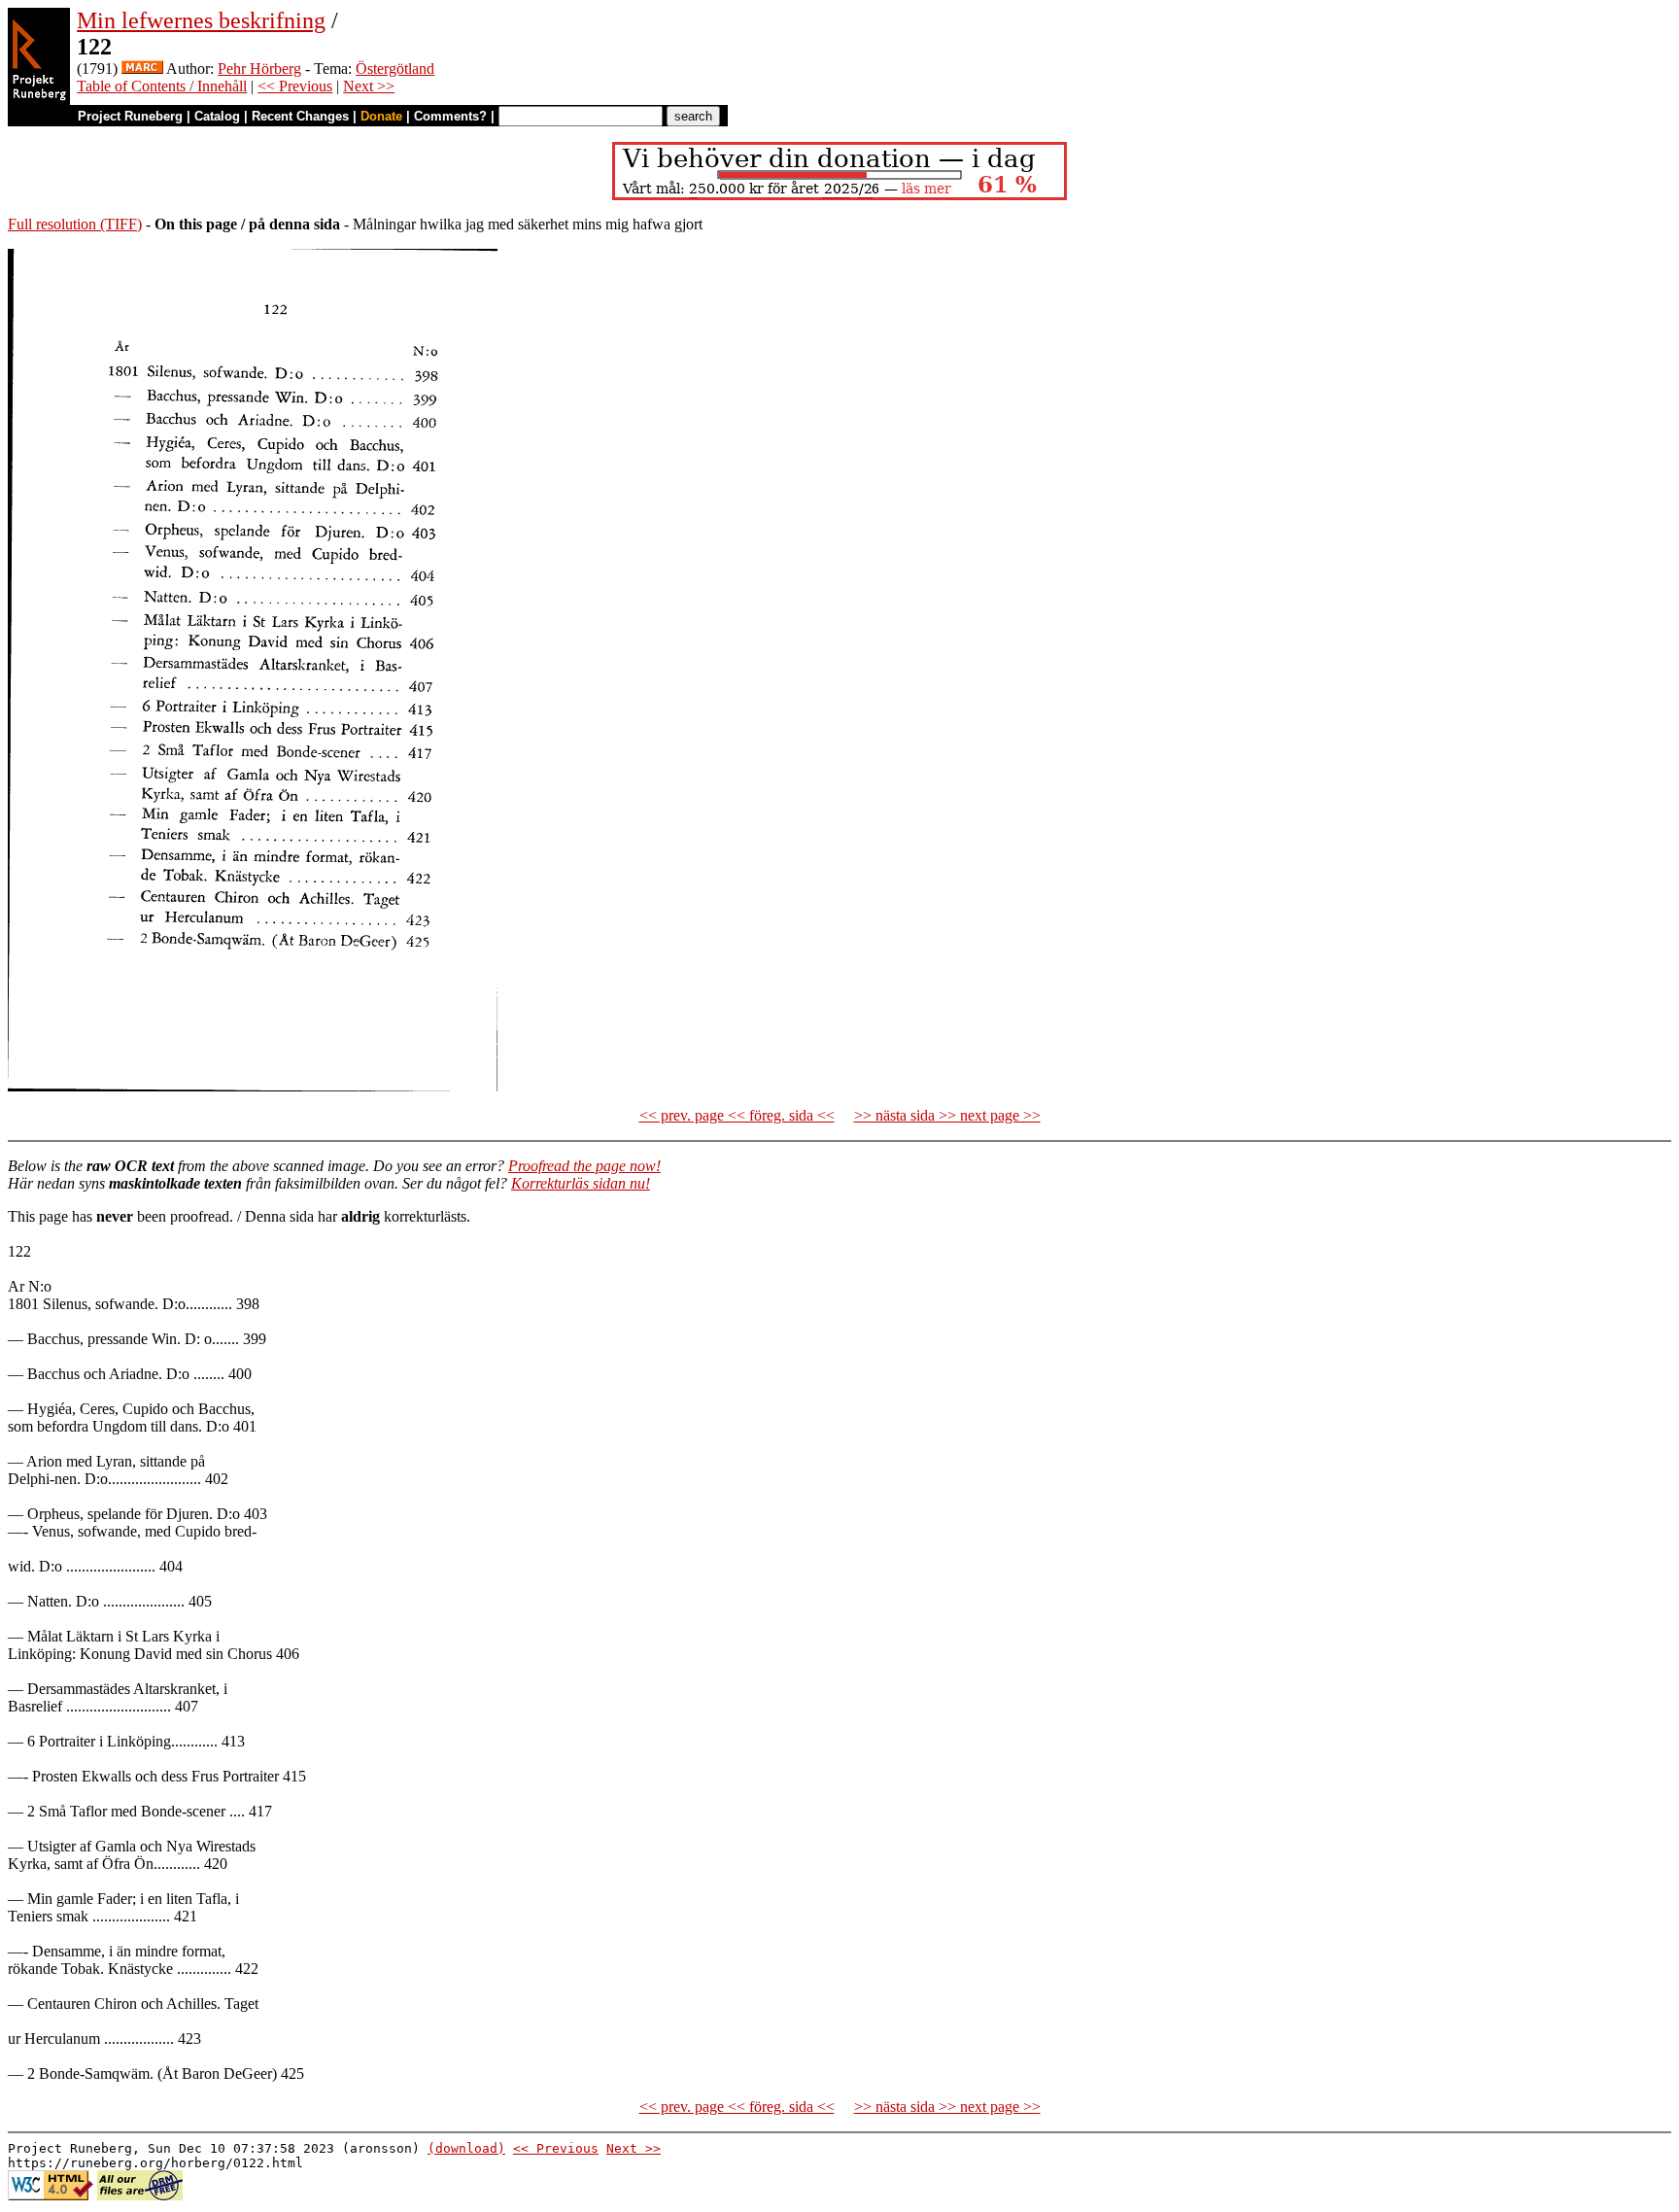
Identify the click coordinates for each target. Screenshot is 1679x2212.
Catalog (217, 116)
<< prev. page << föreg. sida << (737, 1115)
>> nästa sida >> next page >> (947, 1115)
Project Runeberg (130, 116)
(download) (466, 2148)
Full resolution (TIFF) (75, 224)
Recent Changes (300, 116)
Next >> (369, 86)
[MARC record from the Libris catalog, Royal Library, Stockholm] (142, 69)
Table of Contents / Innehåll (162, 86)
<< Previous (295, 86)
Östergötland (395, 69)
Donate (381, 116)
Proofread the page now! (584, 1166)
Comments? (450, 116)
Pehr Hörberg (259, 69)
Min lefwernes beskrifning (201, 20)
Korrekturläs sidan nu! (581, 1183)
